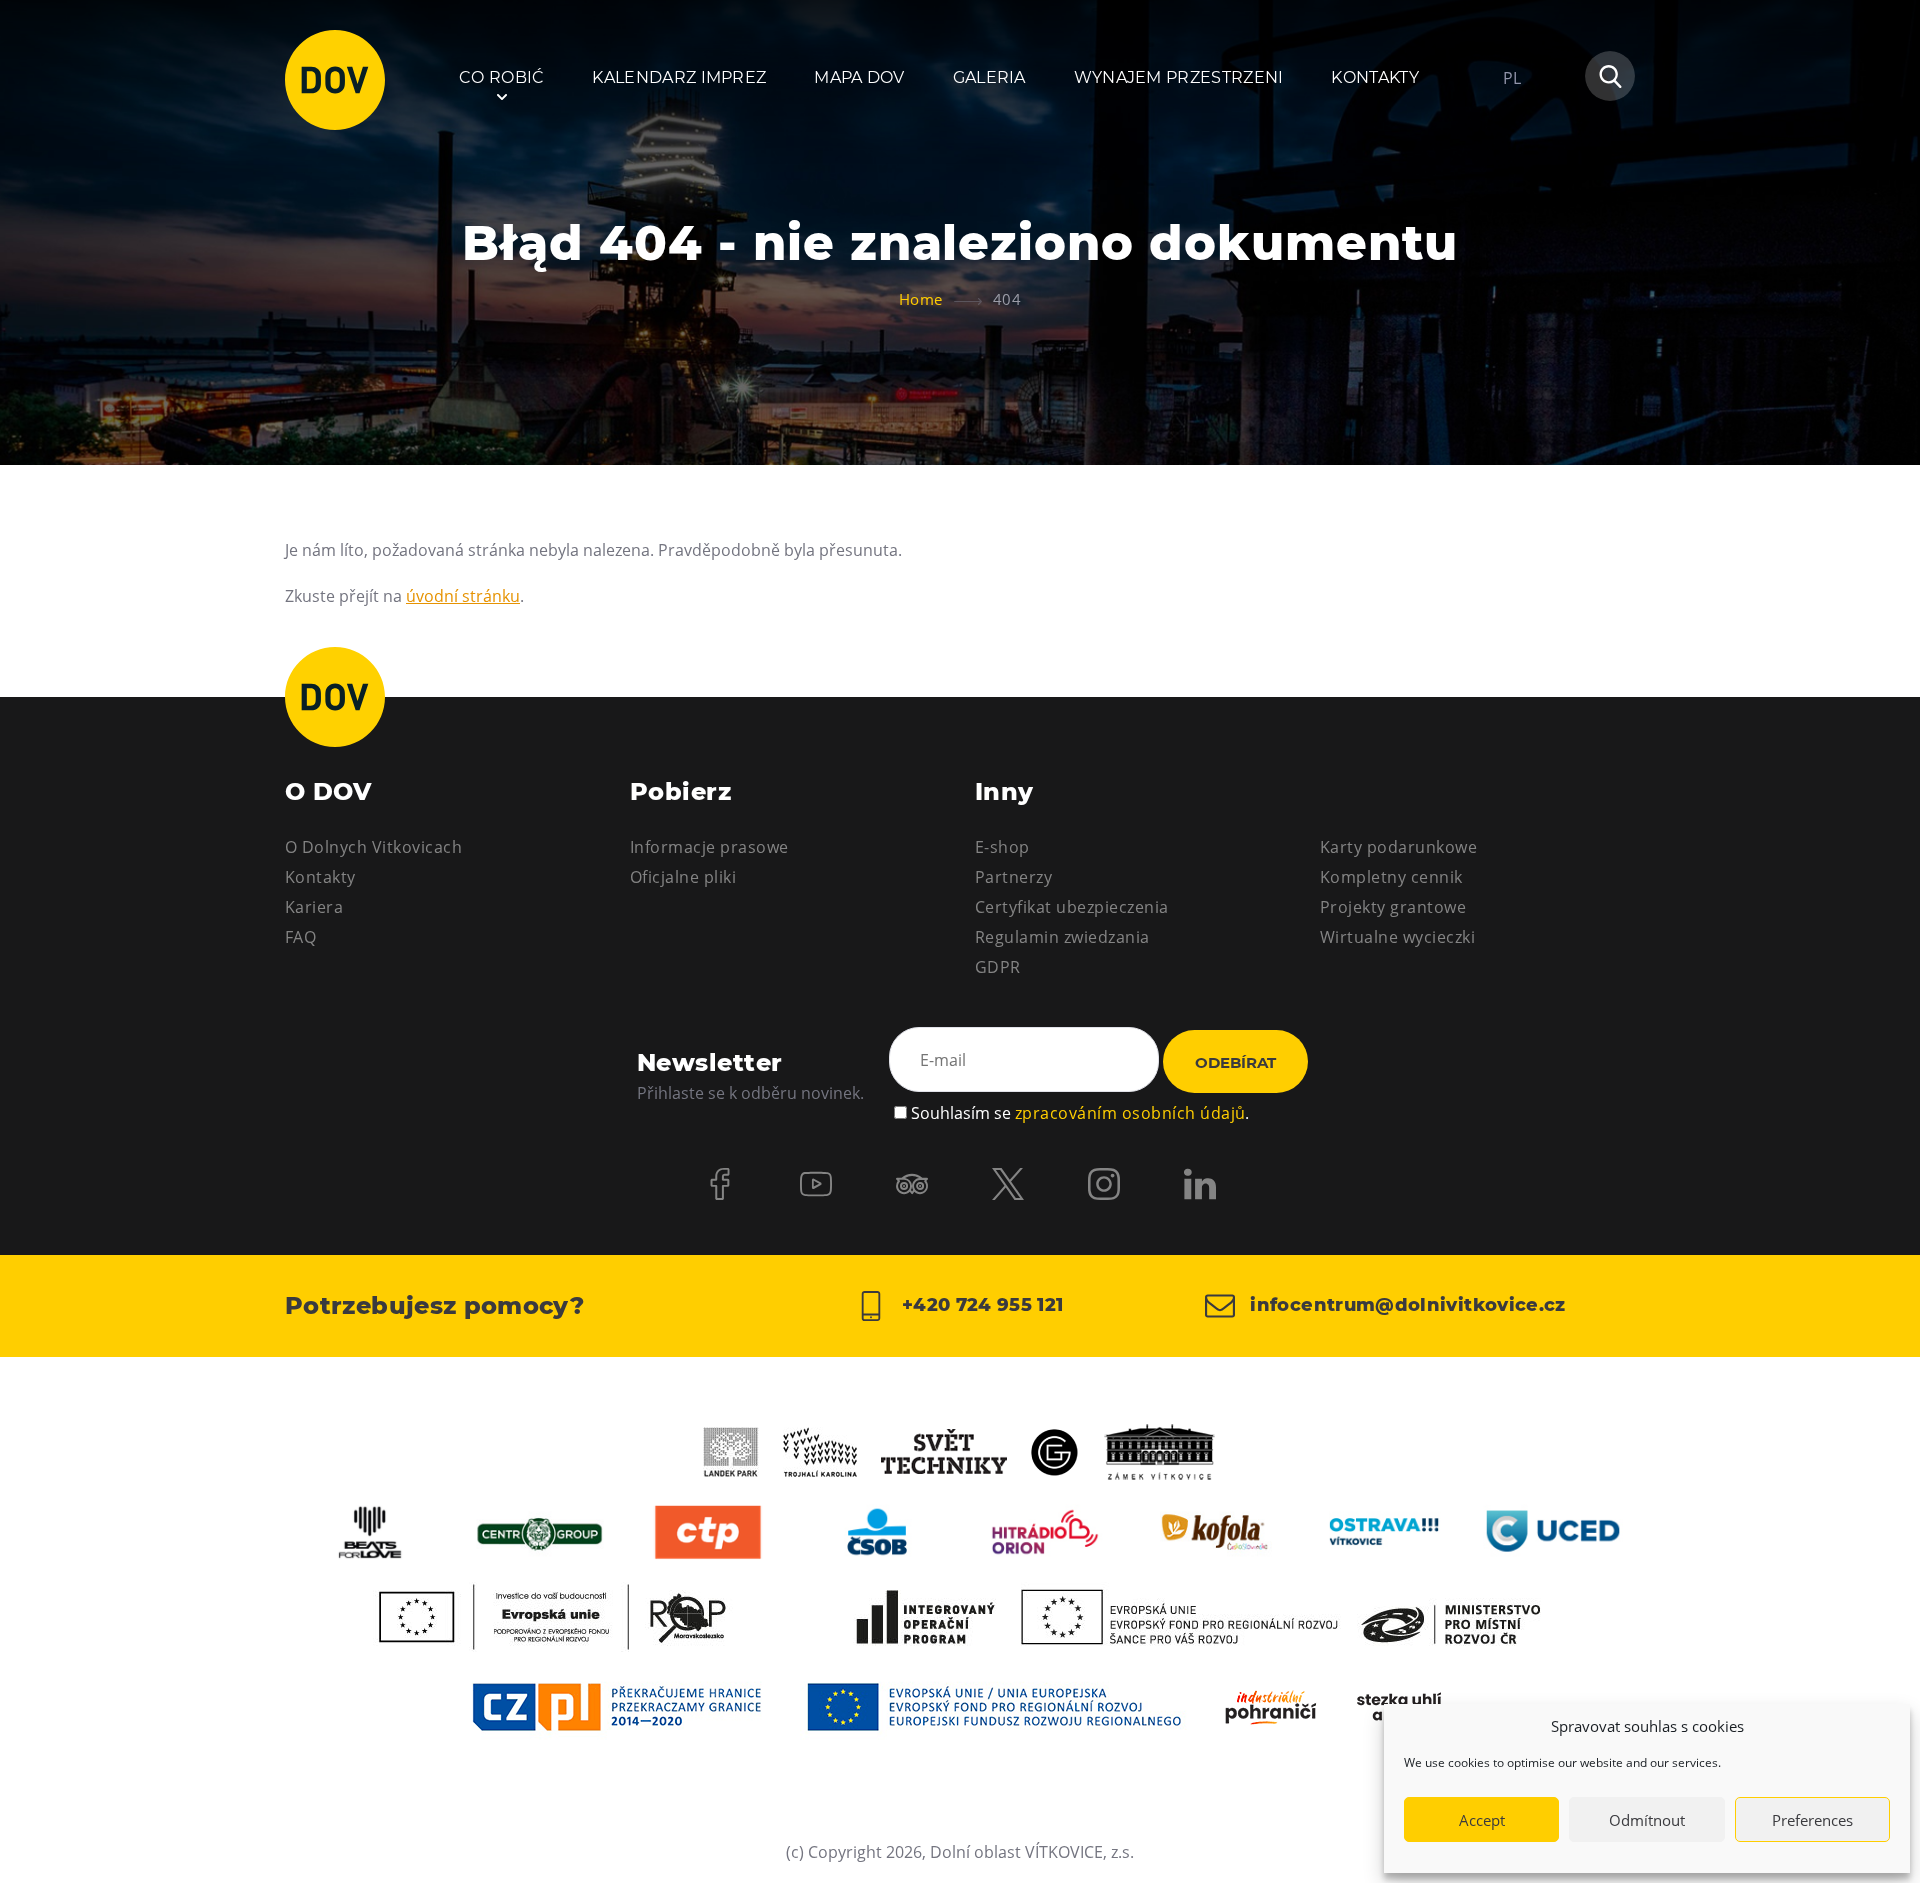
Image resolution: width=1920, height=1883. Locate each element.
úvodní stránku (463, 596)
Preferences (1812, 1820)
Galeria (989, 77)
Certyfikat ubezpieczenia (1072, 907)
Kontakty (1375, 77)
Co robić (502, 77)
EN (1513, 174)
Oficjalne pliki (683, 877)
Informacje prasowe (709, 847)
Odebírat (1235, 1062)
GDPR (998, 967)
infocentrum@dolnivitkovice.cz (1405, 1305)
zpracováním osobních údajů (1130, 1113)
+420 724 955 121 (979, 1305)
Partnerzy (1013, 877)
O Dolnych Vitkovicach (373, 847)
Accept (1482, 1820)
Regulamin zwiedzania (1062, 937)
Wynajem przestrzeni (1179, 77)
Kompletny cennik (1391, 877)
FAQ (300, 937)
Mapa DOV (859, 77)
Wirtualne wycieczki (1397, 937)
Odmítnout (1647, 1820)
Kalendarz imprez (679, 77)
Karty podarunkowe (1398, 847)
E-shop (1002, 847)
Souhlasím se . (1080, 1113)
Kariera (314, 907)
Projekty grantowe (1393, 907)
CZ (1512, 138)
